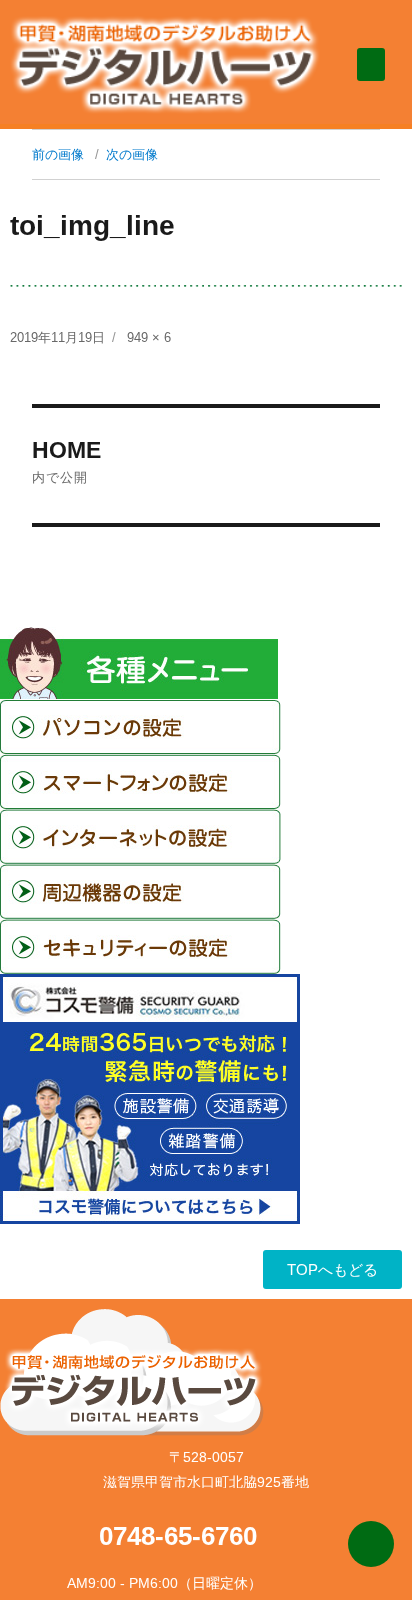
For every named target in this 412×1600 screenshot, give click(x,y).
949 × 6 (149, 337)
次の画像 (132, 154)
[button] (371, 64)
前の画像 (58, 154)
